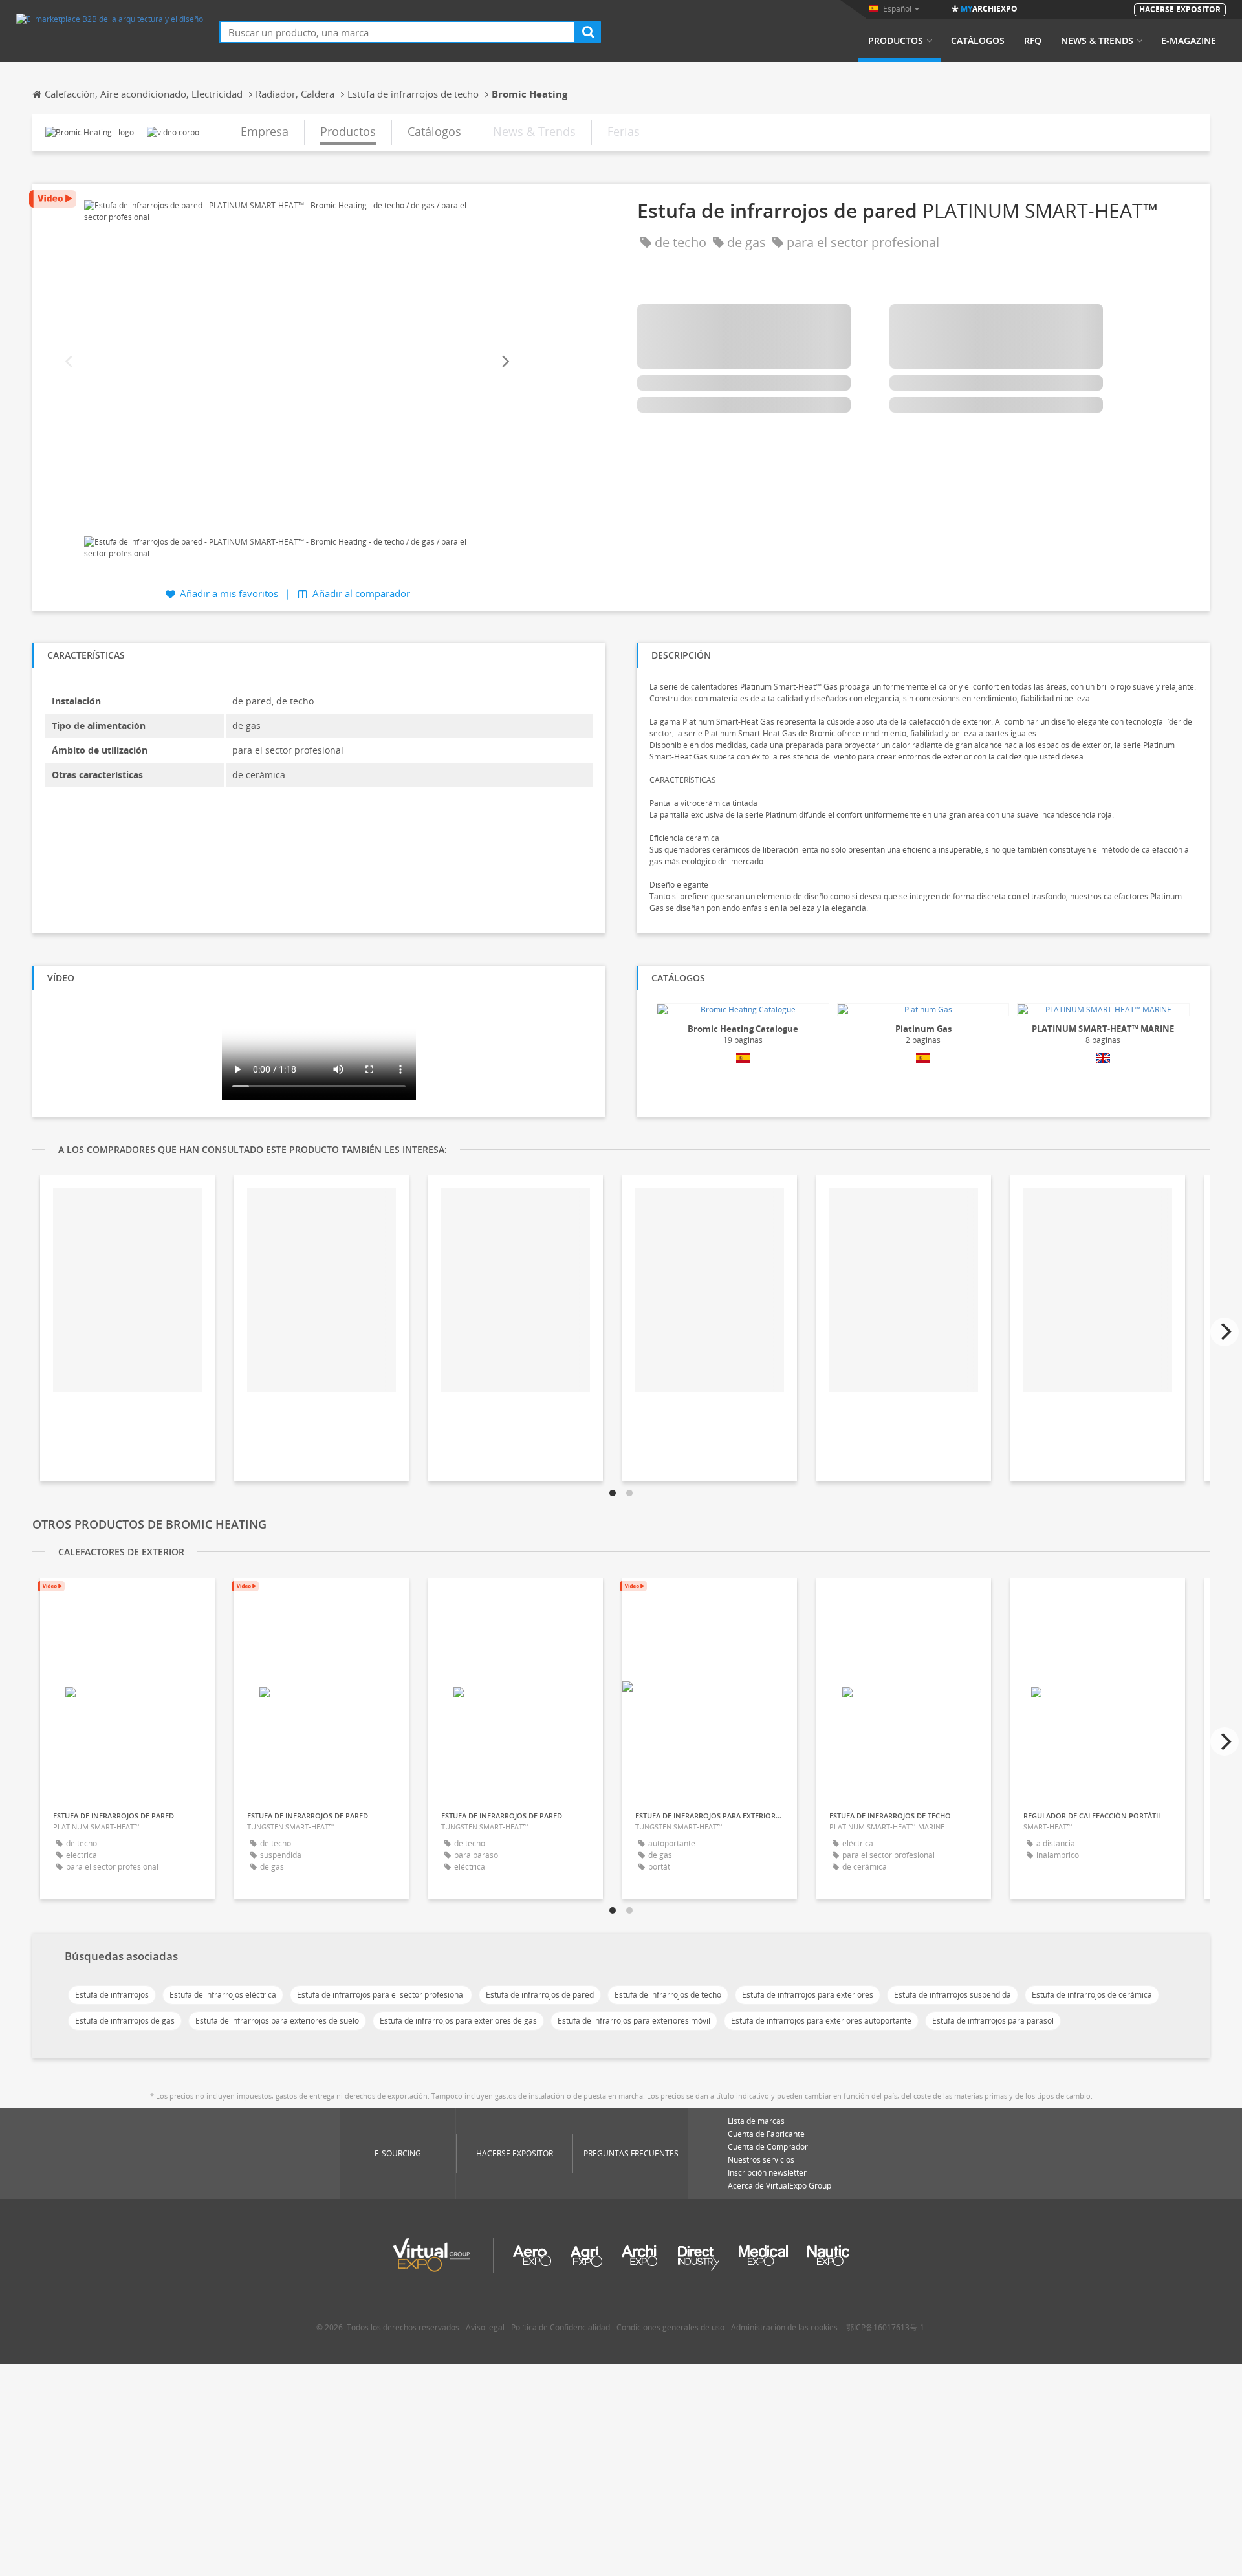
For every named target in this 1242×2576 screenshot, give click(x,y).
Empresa (265, 131)
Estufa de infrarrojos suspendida (953, 1995)
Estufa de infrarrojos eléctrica (223, 1995)
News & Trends (1097, 41)
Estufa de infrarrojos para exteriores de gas (458, 2021)
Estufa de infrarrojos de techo (668, 1995)
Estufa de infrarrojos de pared (540, 1995)
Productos (896, 41)
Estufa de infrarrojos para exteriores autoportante (821, 2021)
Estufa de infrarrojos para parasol (993, 2021)
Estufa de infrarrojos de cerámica (1092, 1995)
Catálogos (978, 41)
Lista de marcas (756, 2121)
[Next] (505, 362)
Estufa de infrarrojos (112, 1995)
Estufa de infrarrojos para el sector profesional (381, 1995)
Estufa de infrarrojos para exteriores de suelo (277, 2021)
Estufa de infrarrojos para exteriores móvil (634, 2021)
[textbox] (398, 32)
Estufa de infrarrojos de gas (125, 2021)
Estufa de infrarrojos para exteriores (808, 1995)
